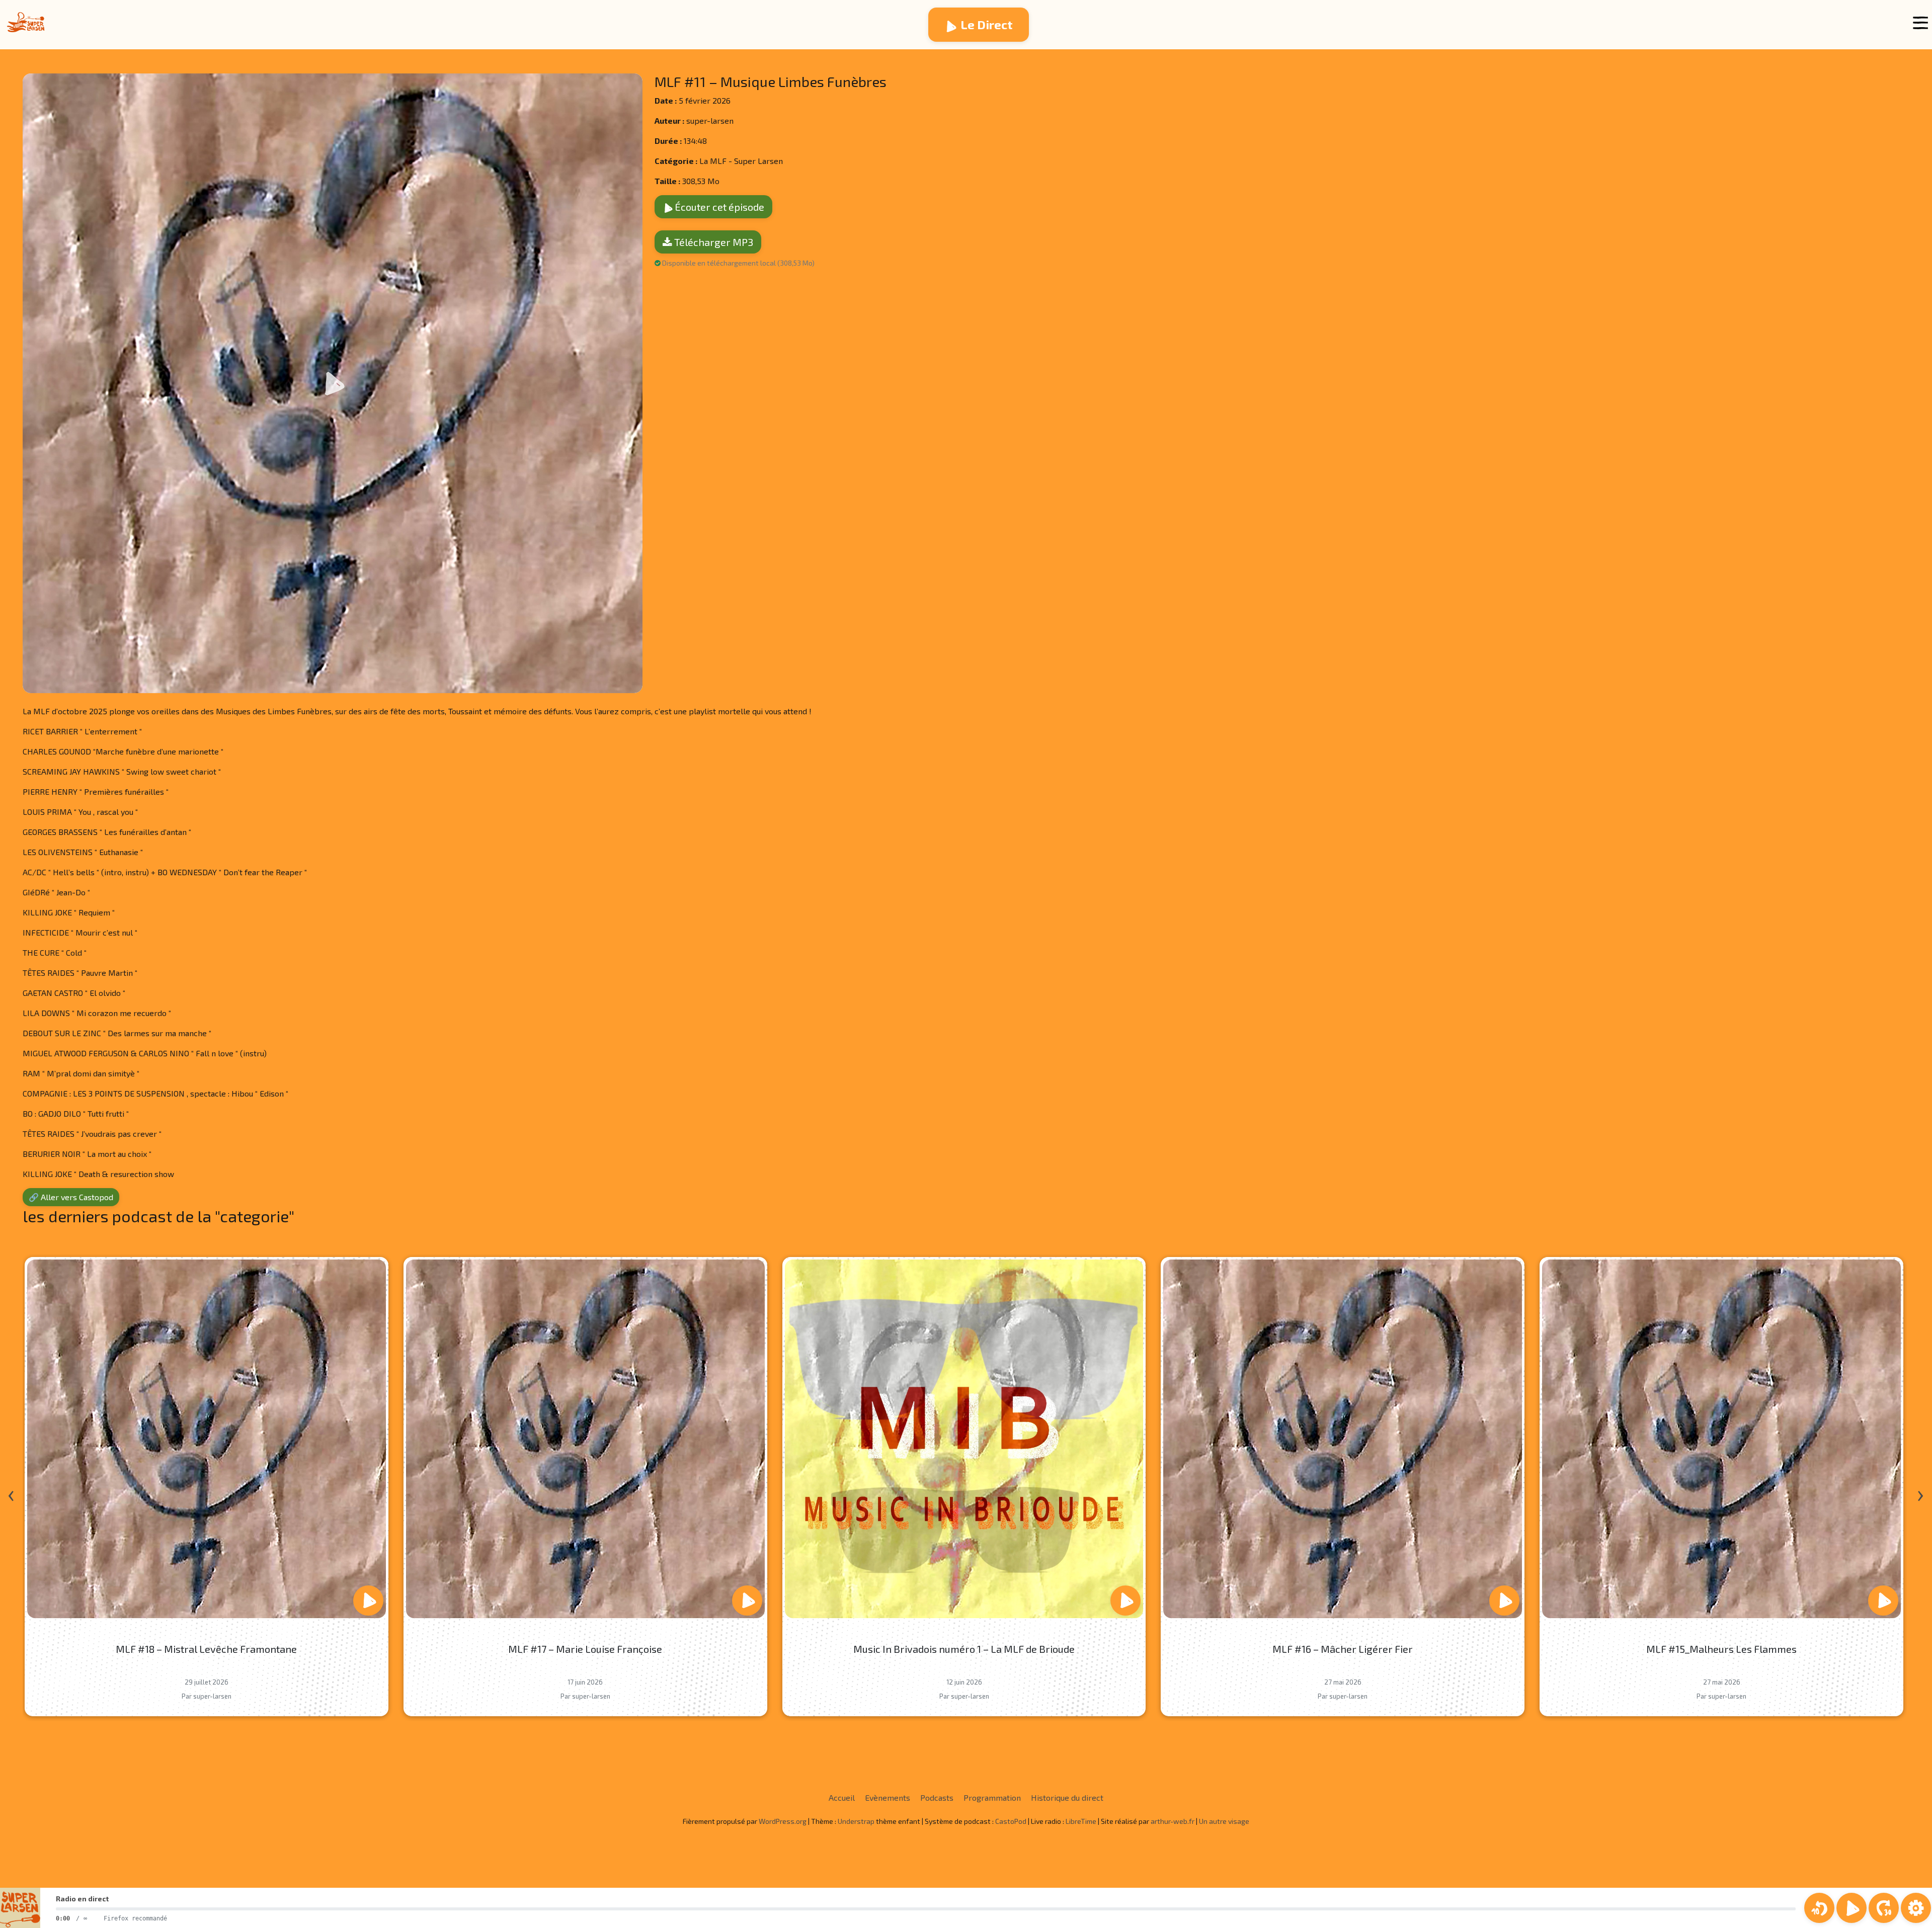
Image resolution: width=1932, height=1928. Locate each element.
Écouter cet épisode (718, 207)
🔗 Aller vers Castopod (71, 1197)
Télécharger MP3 (713, 242)
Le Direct (987, 24)
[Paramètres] (1916, 1908)
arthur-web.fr (1173, 1821)
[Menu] (1920, 23)
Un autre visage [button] (1224, 1821)
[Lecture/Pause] (1852, 1908)
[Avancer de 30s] (1884, 1908)
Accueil (842, 1797)
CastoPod (1011, 1821)
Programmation (992, 1797)
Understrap (856, 1821)
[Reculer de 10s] (1819, 1908)
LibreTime (1081, 1821)
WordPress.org (783, 1821)
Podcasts (937, 1797)
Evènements (888, 1797)
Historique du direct (1067, 1797)
